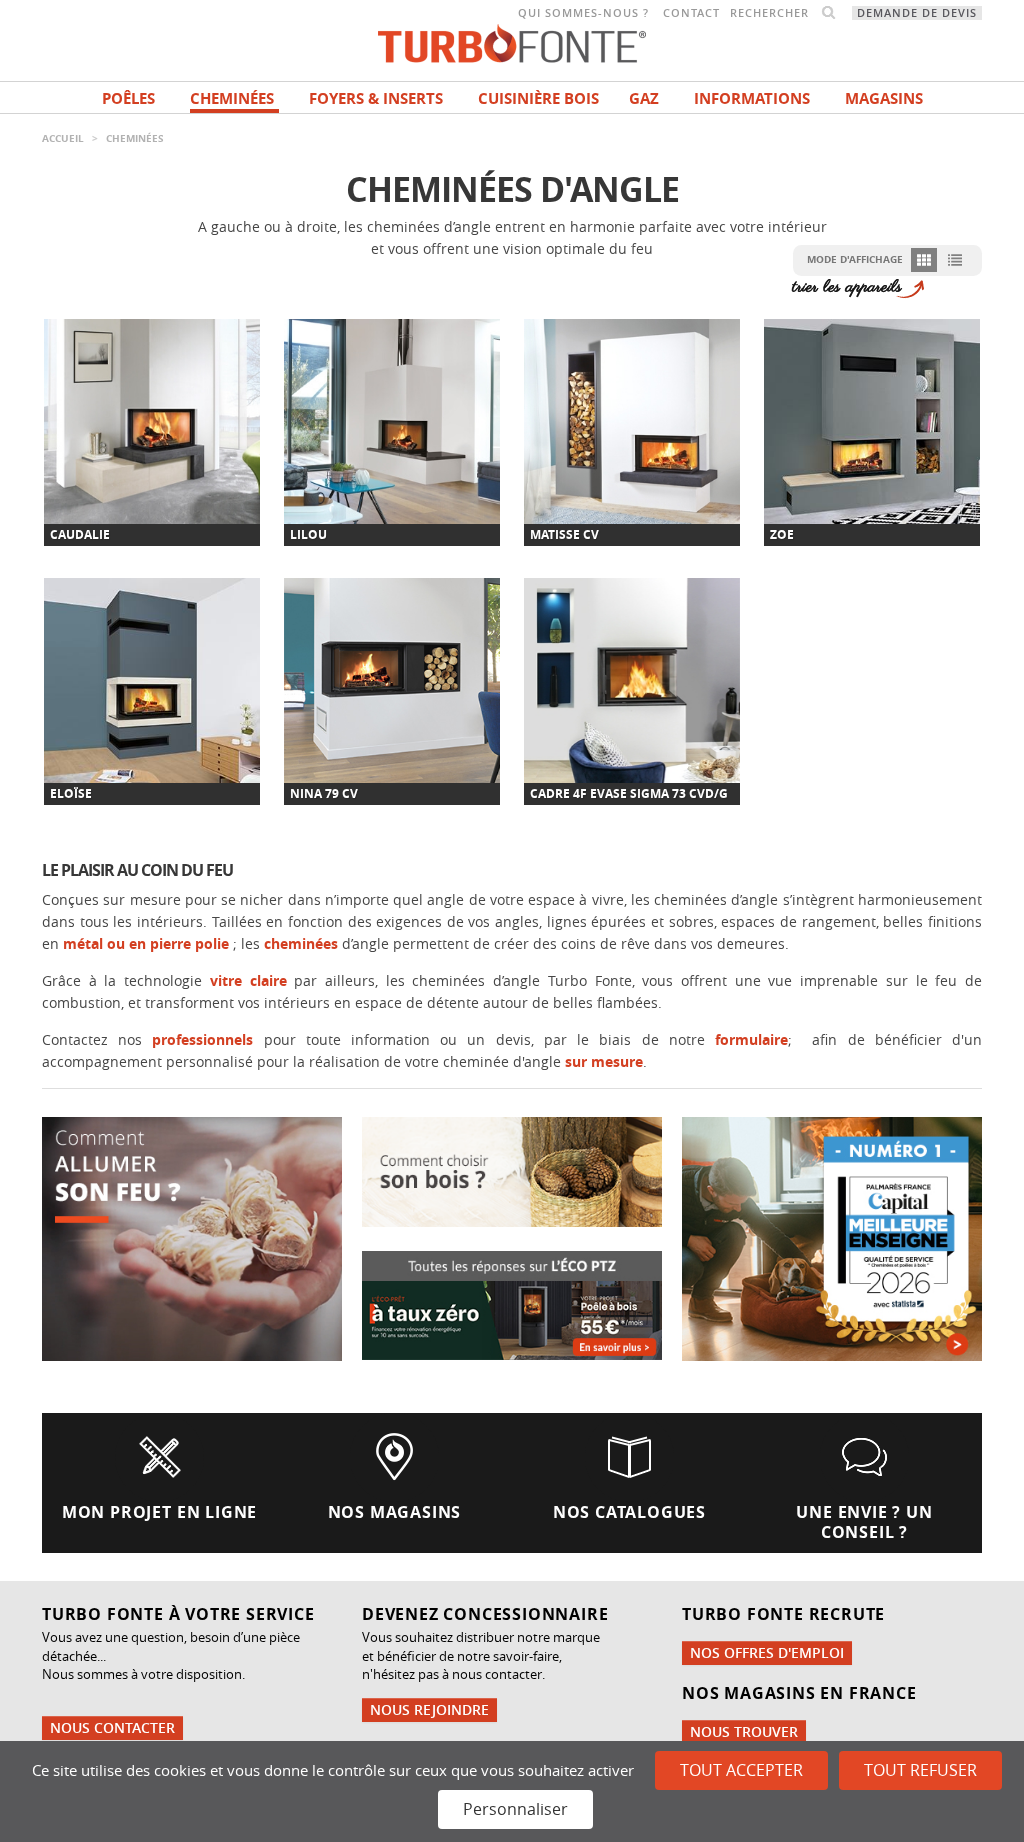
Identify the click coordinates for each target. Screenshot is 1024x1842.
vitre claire (252, 980)
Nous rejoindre (429, 1709)
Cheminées (232, 98)
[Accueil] (512, 41)
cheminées (303, 943)
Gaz (644, 98)
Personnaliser (515, 1809)
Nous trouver (744, 1731)
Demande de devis (917, 13)
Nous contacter (112, 1727)
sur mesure (604, 1061)
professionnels (197, 1039)
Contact (691, 13)
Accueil (63, 138)
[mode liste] (954, 259)
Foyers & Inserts (376, 98)
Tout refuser (920, 1770)
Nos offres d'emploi (767, 1652)
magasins (884, 98)
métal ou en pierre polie (146, 943)
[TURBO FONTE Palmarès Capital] (832, 1237)
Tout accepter (741, 1770)
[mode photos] (924, 259)
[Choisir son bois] (512, 1170)
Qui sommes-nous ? (583, 13)
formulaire (751, 1039)
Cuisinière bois (538, 98)
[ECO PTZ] (512, 1303)
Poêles (128, 98)
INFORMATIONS (752, 98)
